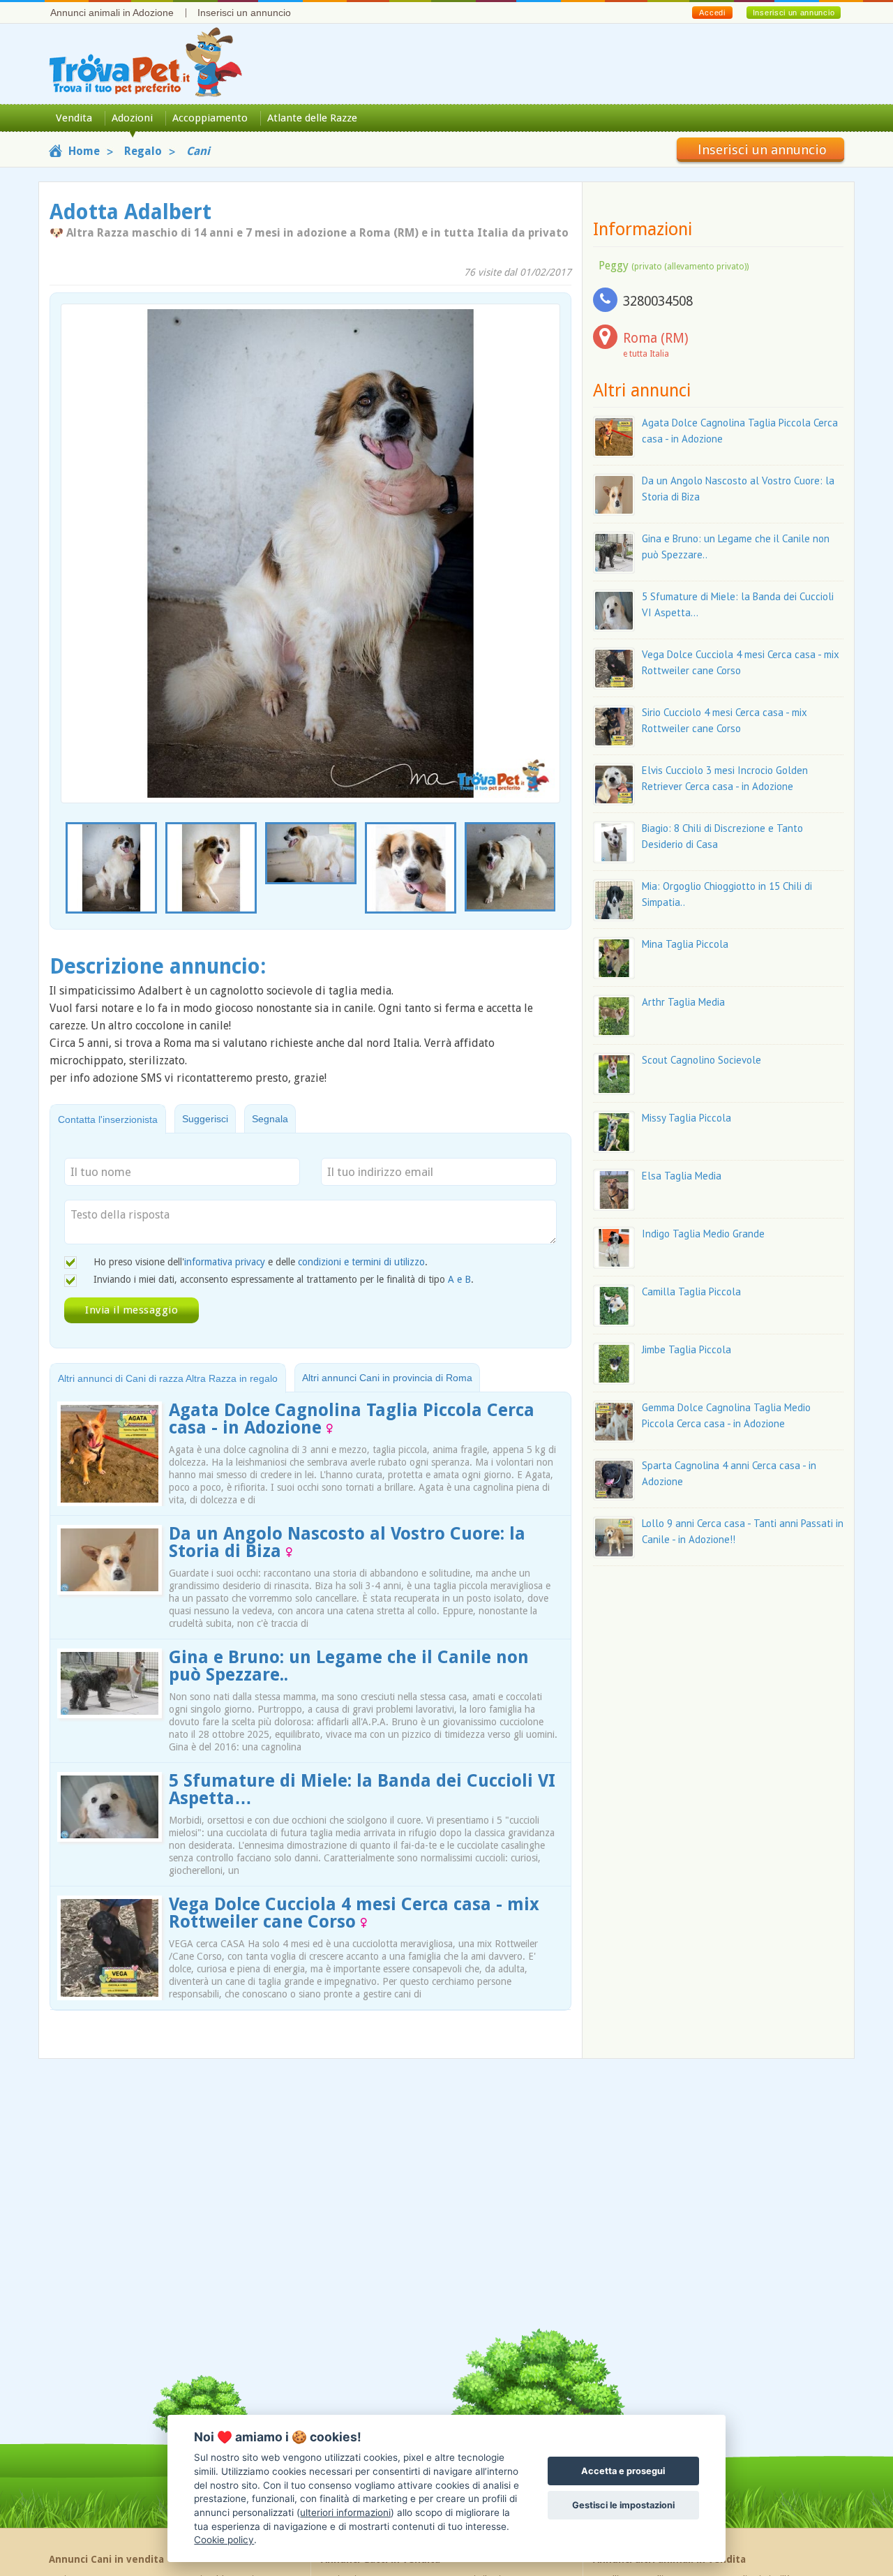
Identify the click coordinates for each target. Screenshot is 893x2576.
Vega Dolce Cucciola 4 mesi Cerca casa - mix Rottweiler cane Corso (354, 1913)
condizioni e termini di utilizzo (361, 1262)
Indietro (80, 528)
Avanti (541, 528)
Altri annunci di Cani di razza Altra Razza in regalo (168, 1378)
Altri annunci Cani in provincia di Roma (387, 1378)
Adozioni (132, 118)
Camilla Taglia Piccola (691, 1291)
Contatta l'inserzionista (108, 1119)
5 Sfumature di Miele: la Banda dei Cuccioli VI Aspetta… (362, 1789)
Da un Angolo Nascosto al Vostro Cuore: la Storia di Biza (347, 1542)
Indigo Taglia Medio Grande (703, 1234)
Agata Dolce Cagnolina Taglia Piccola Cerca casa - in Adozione (352, 1419)
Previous (68, 869)
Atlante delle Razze (312, 118)
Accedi (712, 13)
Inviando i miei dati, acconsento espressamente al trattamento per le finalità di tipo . (284, 1279)
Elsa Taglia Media (682, 1176)
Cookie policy (224, 2540)
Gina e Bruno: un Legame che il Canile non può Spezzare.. (349, 1666)
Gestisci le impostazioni (623, 2505)
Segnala (270, 1119)
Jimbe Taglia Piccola (686, 1349)
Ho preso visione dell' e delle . (261, 1262)
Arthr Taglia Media (683, 1002)
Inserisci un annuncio (244, 13)
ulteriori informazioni (345, 2512)
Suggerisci (205, 1119)
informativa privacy (225, 1262)
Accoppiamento (210, 118)
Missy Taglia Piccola (686, 1118)
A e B (459, 1279)
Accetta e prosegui (623, 2471)
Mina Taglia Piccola (685, 944)
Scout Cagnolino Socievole (701, 1060)
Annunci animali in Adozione (112, 13)
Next (553, 869)
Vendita (74, 118)
